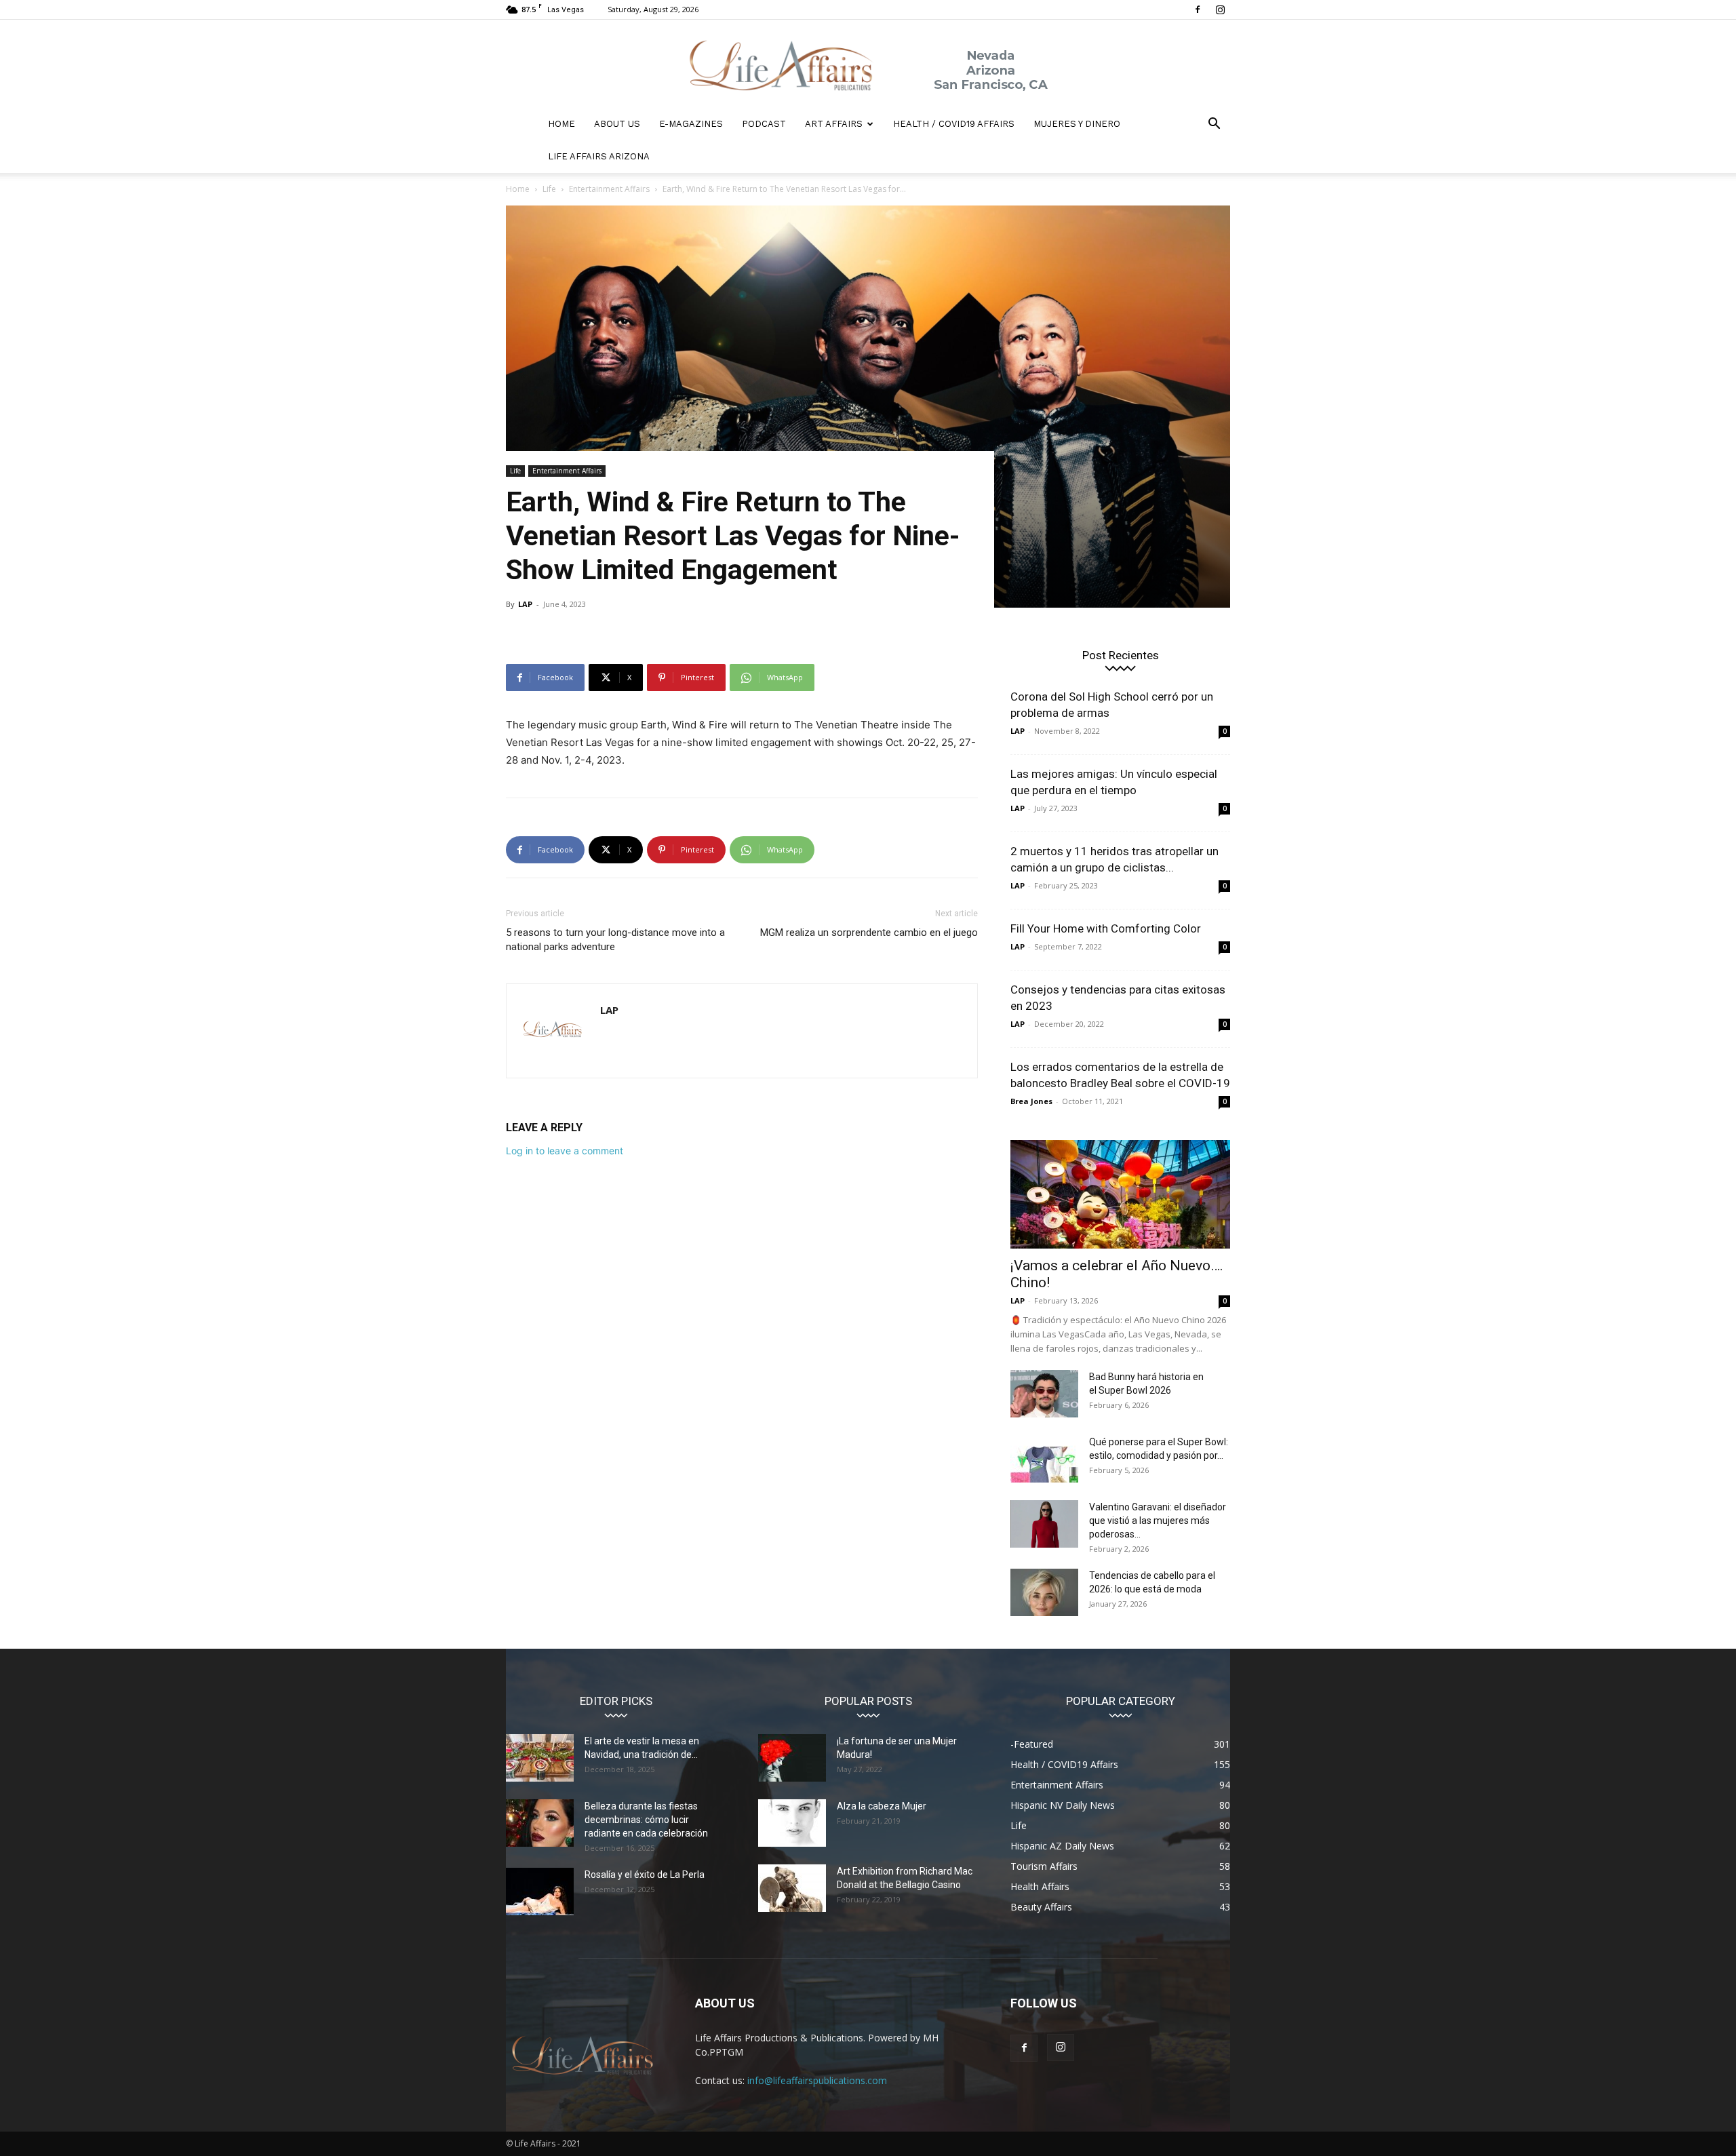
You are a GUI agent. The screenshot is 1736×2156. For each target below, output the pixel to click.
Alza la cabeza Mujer (882, 1806)
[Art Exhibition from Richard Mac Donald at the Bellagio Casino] (792, 1888)
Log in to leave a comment (565, 1151)
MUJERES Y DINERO (1077, 124)
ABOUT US (617, 124)
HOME (561, 124)
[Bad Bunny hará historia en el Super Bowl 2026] (1044, 1394)
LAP (525, 604)
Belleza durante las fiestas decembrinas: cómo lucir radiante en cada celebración (646, 1820)
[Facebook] (1198, 9)
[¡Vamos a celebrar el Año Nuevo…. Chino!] (1120, 1194)
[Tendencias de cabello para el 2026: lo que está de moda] (1044, 1592)
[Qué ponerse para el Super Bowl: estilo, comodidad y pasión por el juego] (1044, 1459)
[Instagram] (1220, 9)
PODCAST (764, 124)
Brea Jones (1031, 1101)
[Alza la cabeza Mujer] (792, 1823)
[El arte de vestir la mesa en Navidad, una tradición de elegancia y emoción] (540, 1758)
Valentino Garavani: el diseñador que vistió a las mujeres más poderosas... (1158, 1521)
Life (549, 189)
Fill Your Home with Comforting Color (1106, 928)
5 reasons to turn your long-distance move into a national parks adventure (615, 940)
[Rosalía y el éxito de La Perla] (540, 1892)
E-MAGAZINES (691, 124)
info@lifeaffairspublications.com (817, 2080)
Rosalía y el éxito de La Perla (645, 1875)
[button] (1214, 125)
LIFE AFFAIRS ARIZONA (599, 156)
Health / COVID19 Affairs (954, 124)
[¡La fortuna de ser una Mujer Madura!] (792, 1758)
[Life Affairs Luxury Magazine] (868, 64)
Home (518, 189)
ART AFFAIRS (834, 124)
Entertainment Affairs (609, 189)
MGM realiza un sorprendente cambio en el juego (869, 933)
